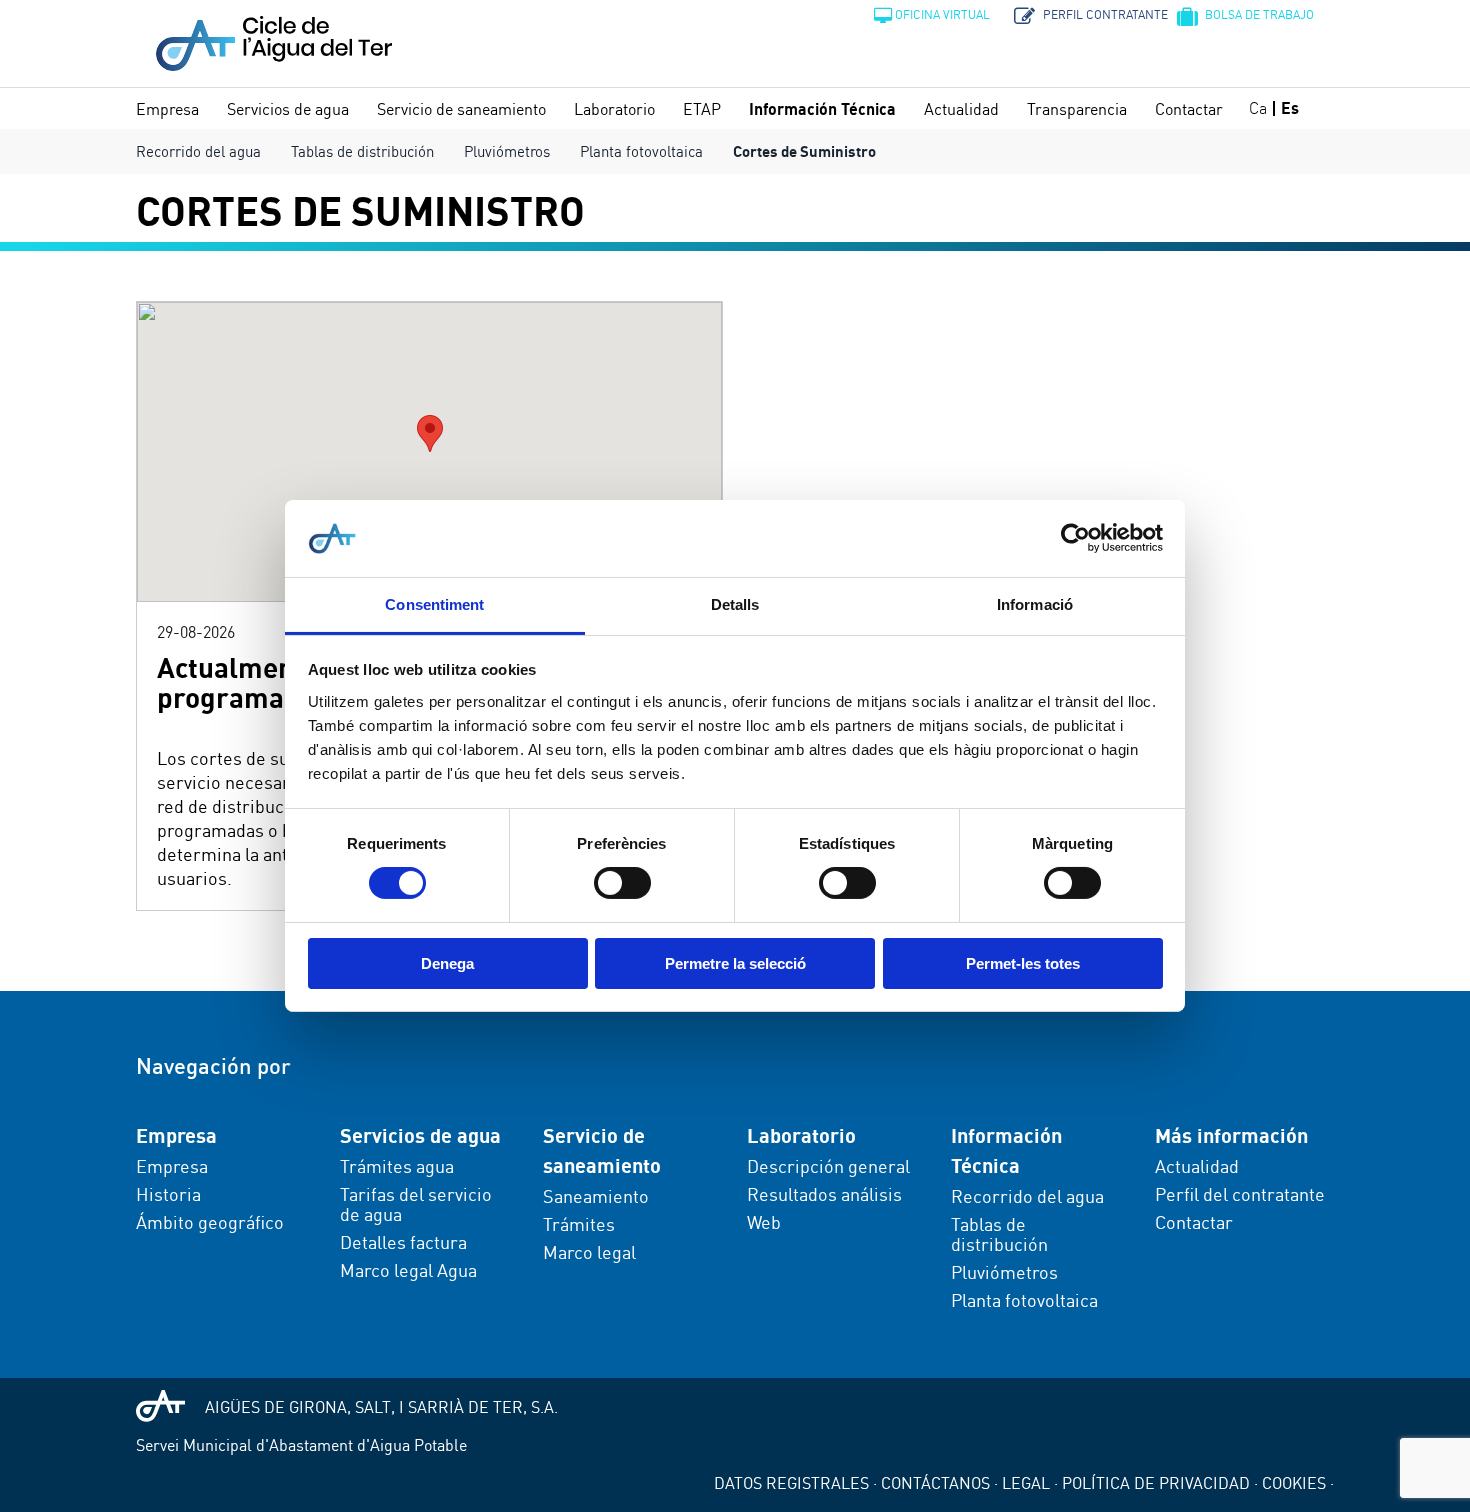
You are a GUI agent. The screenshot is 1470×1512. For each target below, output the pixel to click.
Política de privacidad (1156, 1483)
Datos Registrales (791, 1483)
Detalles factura (403, 1242)
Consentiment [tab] (434, 604)
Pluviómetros (507, 151)
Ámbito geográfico (210, 1222)
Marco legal (589, 1252)
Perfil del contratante (1240, 1194)
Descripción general (828, 1166)
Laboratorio (614, 109)
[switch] (622, 883)
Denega (447, 963)
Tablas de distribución (362, 151)
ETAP (702, 109)
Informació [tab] (1035, 604)
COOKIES (1294, 1483)
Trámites (579, 1224)
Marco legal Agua (408, 1270)
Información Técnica (822, 109)
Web (764, 1222)
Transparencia (1077, 109)
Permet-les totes (1023, 963)
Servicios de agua (288, 109)
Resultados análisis (824, 1194)
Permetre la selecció (735, 963)
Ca (1258, 108)
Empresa (167, 109)
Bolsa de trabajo (1258, 14)
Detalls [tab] (735, 604)
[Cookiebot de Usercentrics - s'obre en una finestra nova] (1075, 538)
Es (1290, 108)
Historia (168, 1194)
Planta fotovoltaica (641, 151)
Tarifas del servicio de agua (416, 1204)
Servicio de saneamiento (461, 109)
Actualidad (961, 109)
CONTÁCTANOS (935, 1483)
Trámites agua (397, 1166)
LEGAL (1026, 1483)
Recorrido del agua (198, 151)
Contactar (1189, 109)
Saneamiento (596, 1196)
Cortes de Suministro (804, 151)
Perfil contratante (1103, 14)
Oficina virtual (942, 14)
